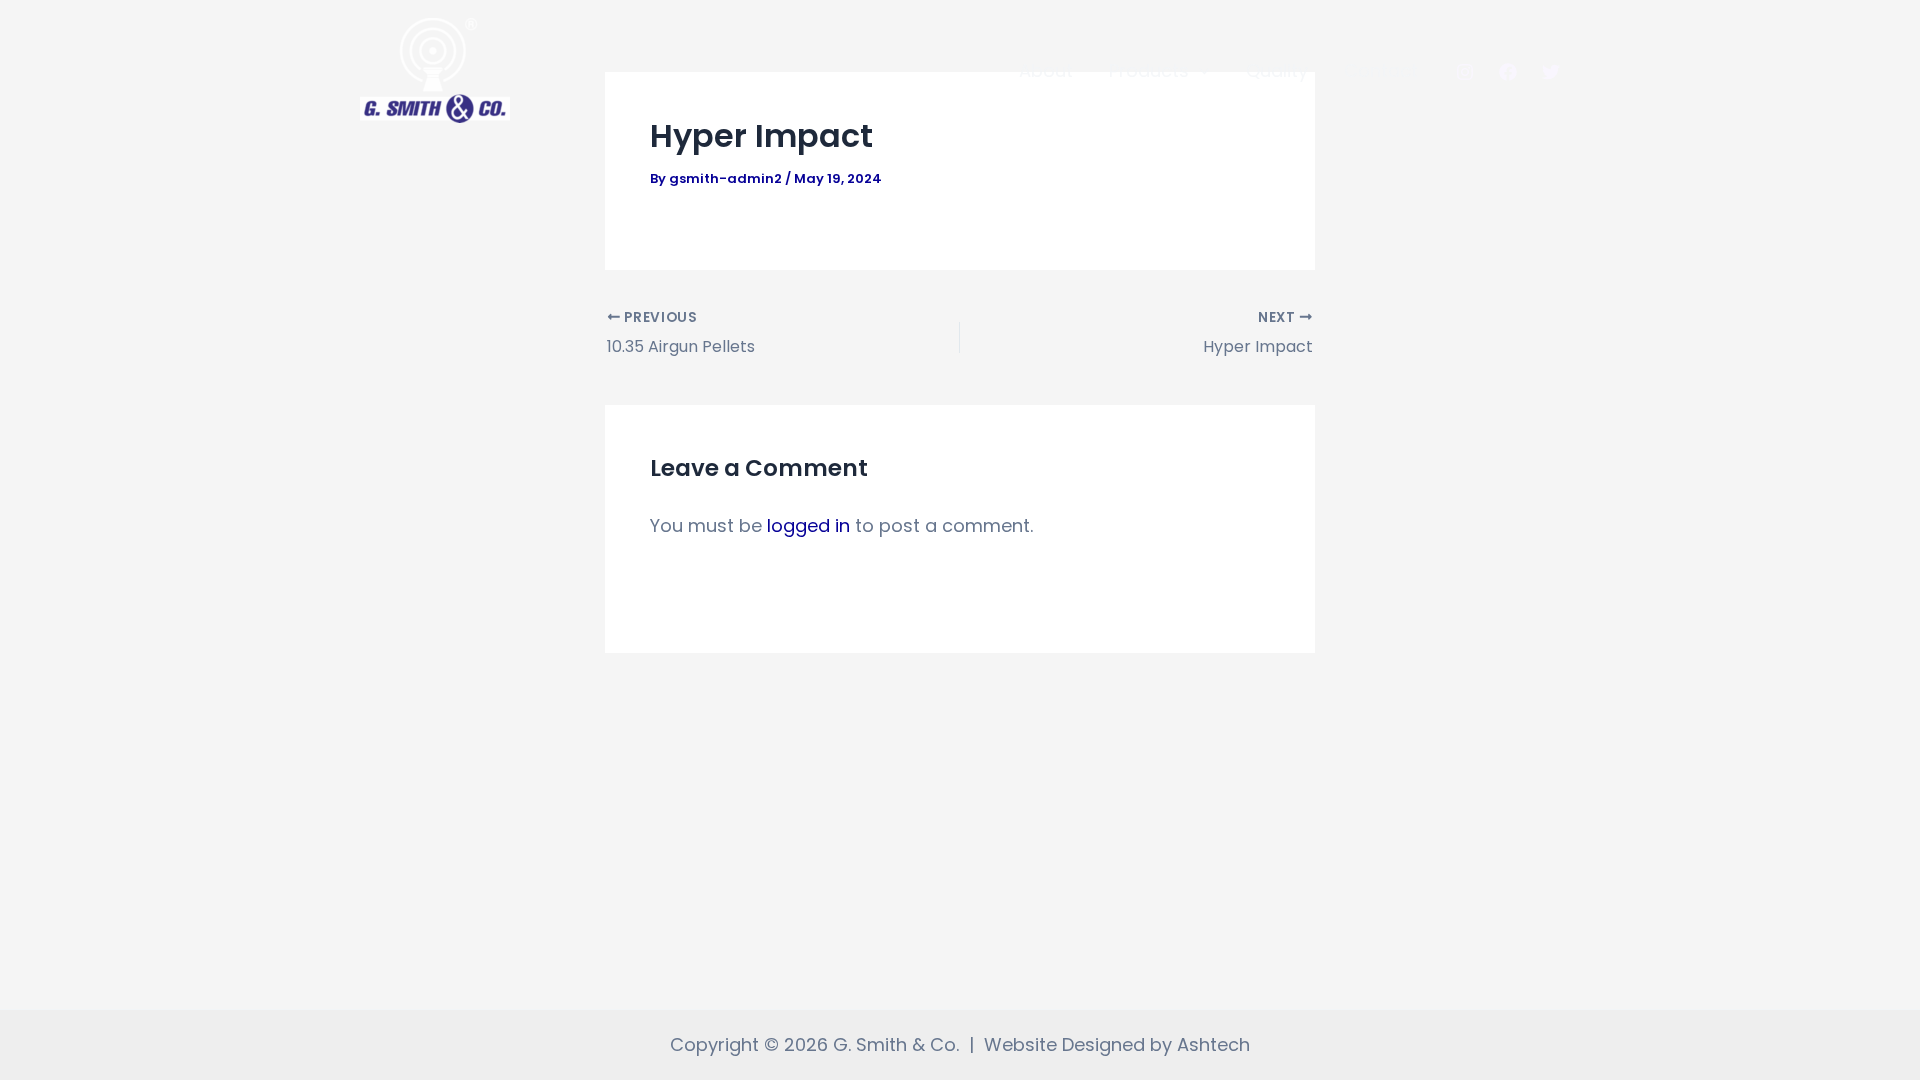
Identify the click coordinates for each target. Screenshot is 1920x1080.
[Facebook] (1508, 72)
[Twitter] (1551, 72)
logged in (808, 525)
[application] (1199, 71)
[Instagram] (1465, 72)
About (1046, 70)
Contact (1381, 70)
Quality (1277, 70)
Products (1149, 70)
